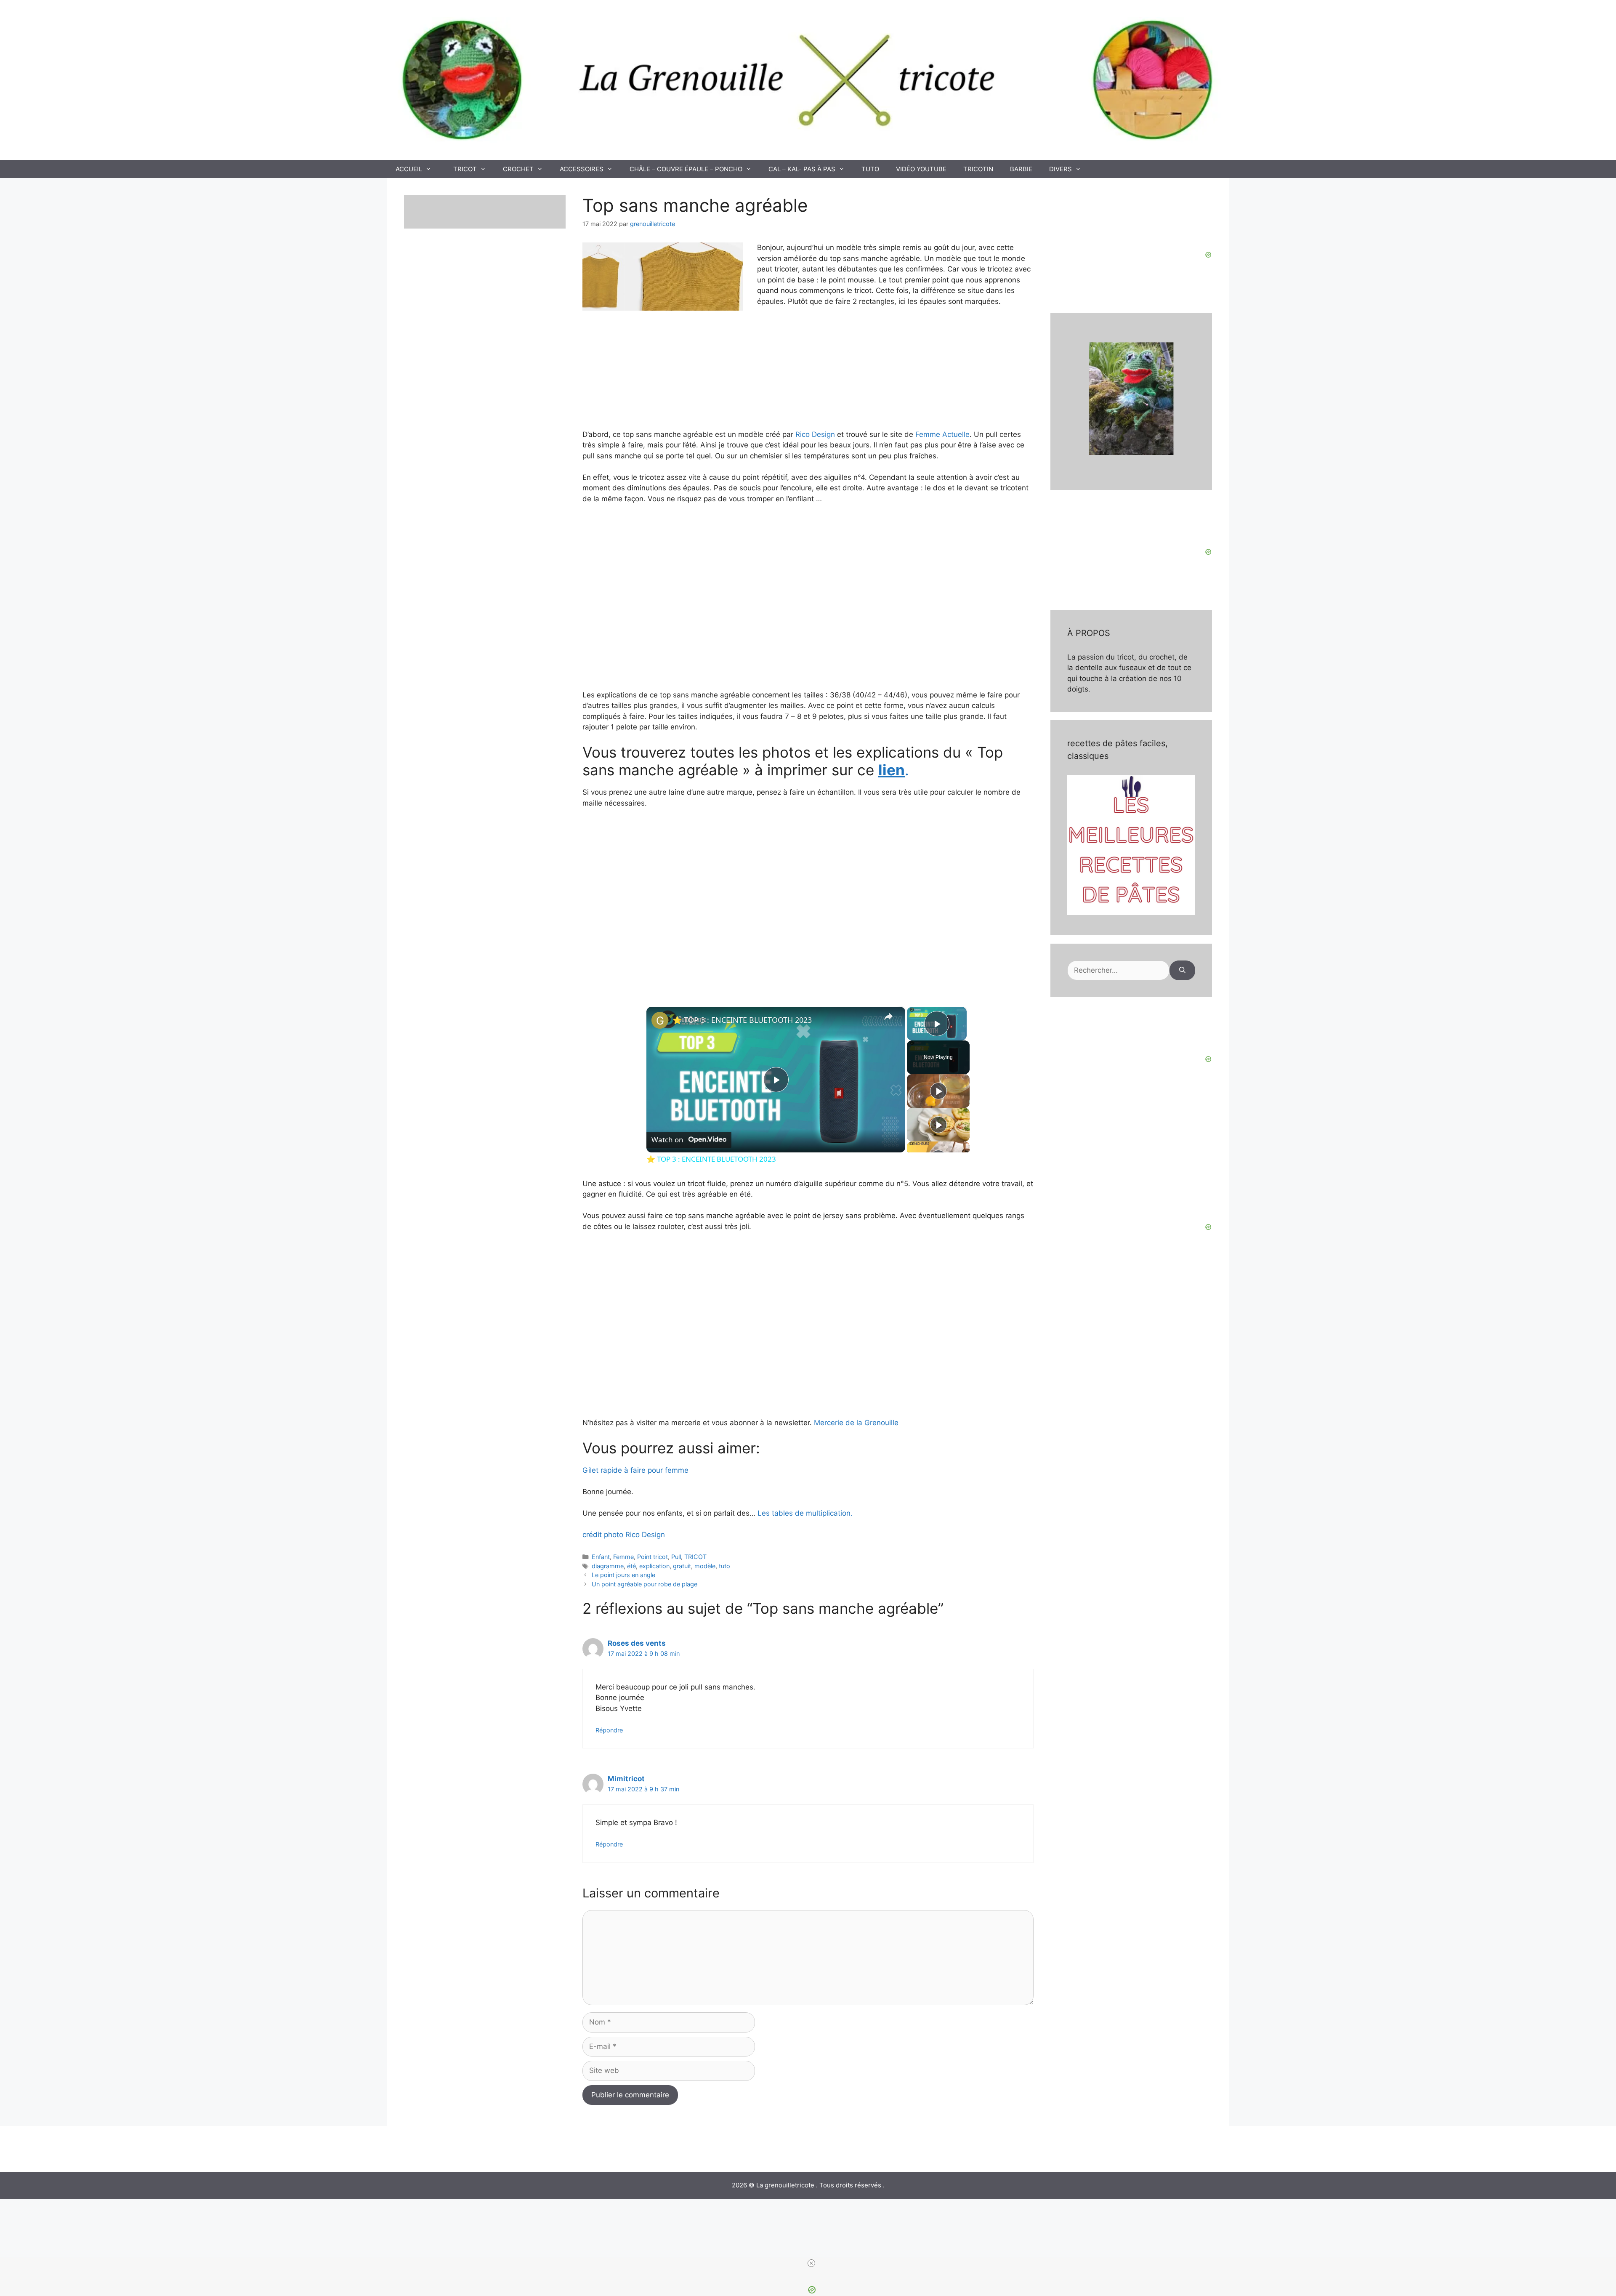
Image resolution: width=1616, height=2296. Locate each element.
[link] (660, 1020)
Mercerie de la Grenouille (855, 1423)
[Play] (938, 1091)
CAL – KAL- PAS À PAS (802, 169)
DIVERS (1060, 169)
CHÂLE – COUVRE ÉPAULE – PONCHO (686, 169)
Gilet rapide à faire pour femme (635, 1470)
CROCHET (518, 169)
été (631, 1566)
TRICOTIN (978, 169)
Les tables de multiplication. (805, 1513)
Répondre (609, 1730)
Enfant (601, 1557)
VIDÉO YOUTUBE (921, 169)
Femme (623, 1557)
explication (654, 1566)
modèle (705, 1566)
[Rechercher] (1182, 971)
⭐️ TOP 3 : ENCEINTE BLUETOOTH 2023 (742, 1020)
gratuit (682, 1566)
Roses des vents (637, 1643)
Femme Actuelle (942, 434)
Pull (676, 1557)
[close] (811, 2263)
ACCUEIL (409, 169)
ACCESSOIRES (582, 169)
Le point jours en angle (623, 1575)
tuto (724, 1566)
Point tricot (653, 1557)
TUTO (870, 169)
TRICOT (465, 169)
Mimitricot (626, 1779)
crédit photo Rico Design (624, 1535)
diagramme (608, 1566)
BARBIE (1021, 169)
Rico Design (815, 434)
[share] (888, 1016)
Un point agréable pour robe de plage (645, 1584)
